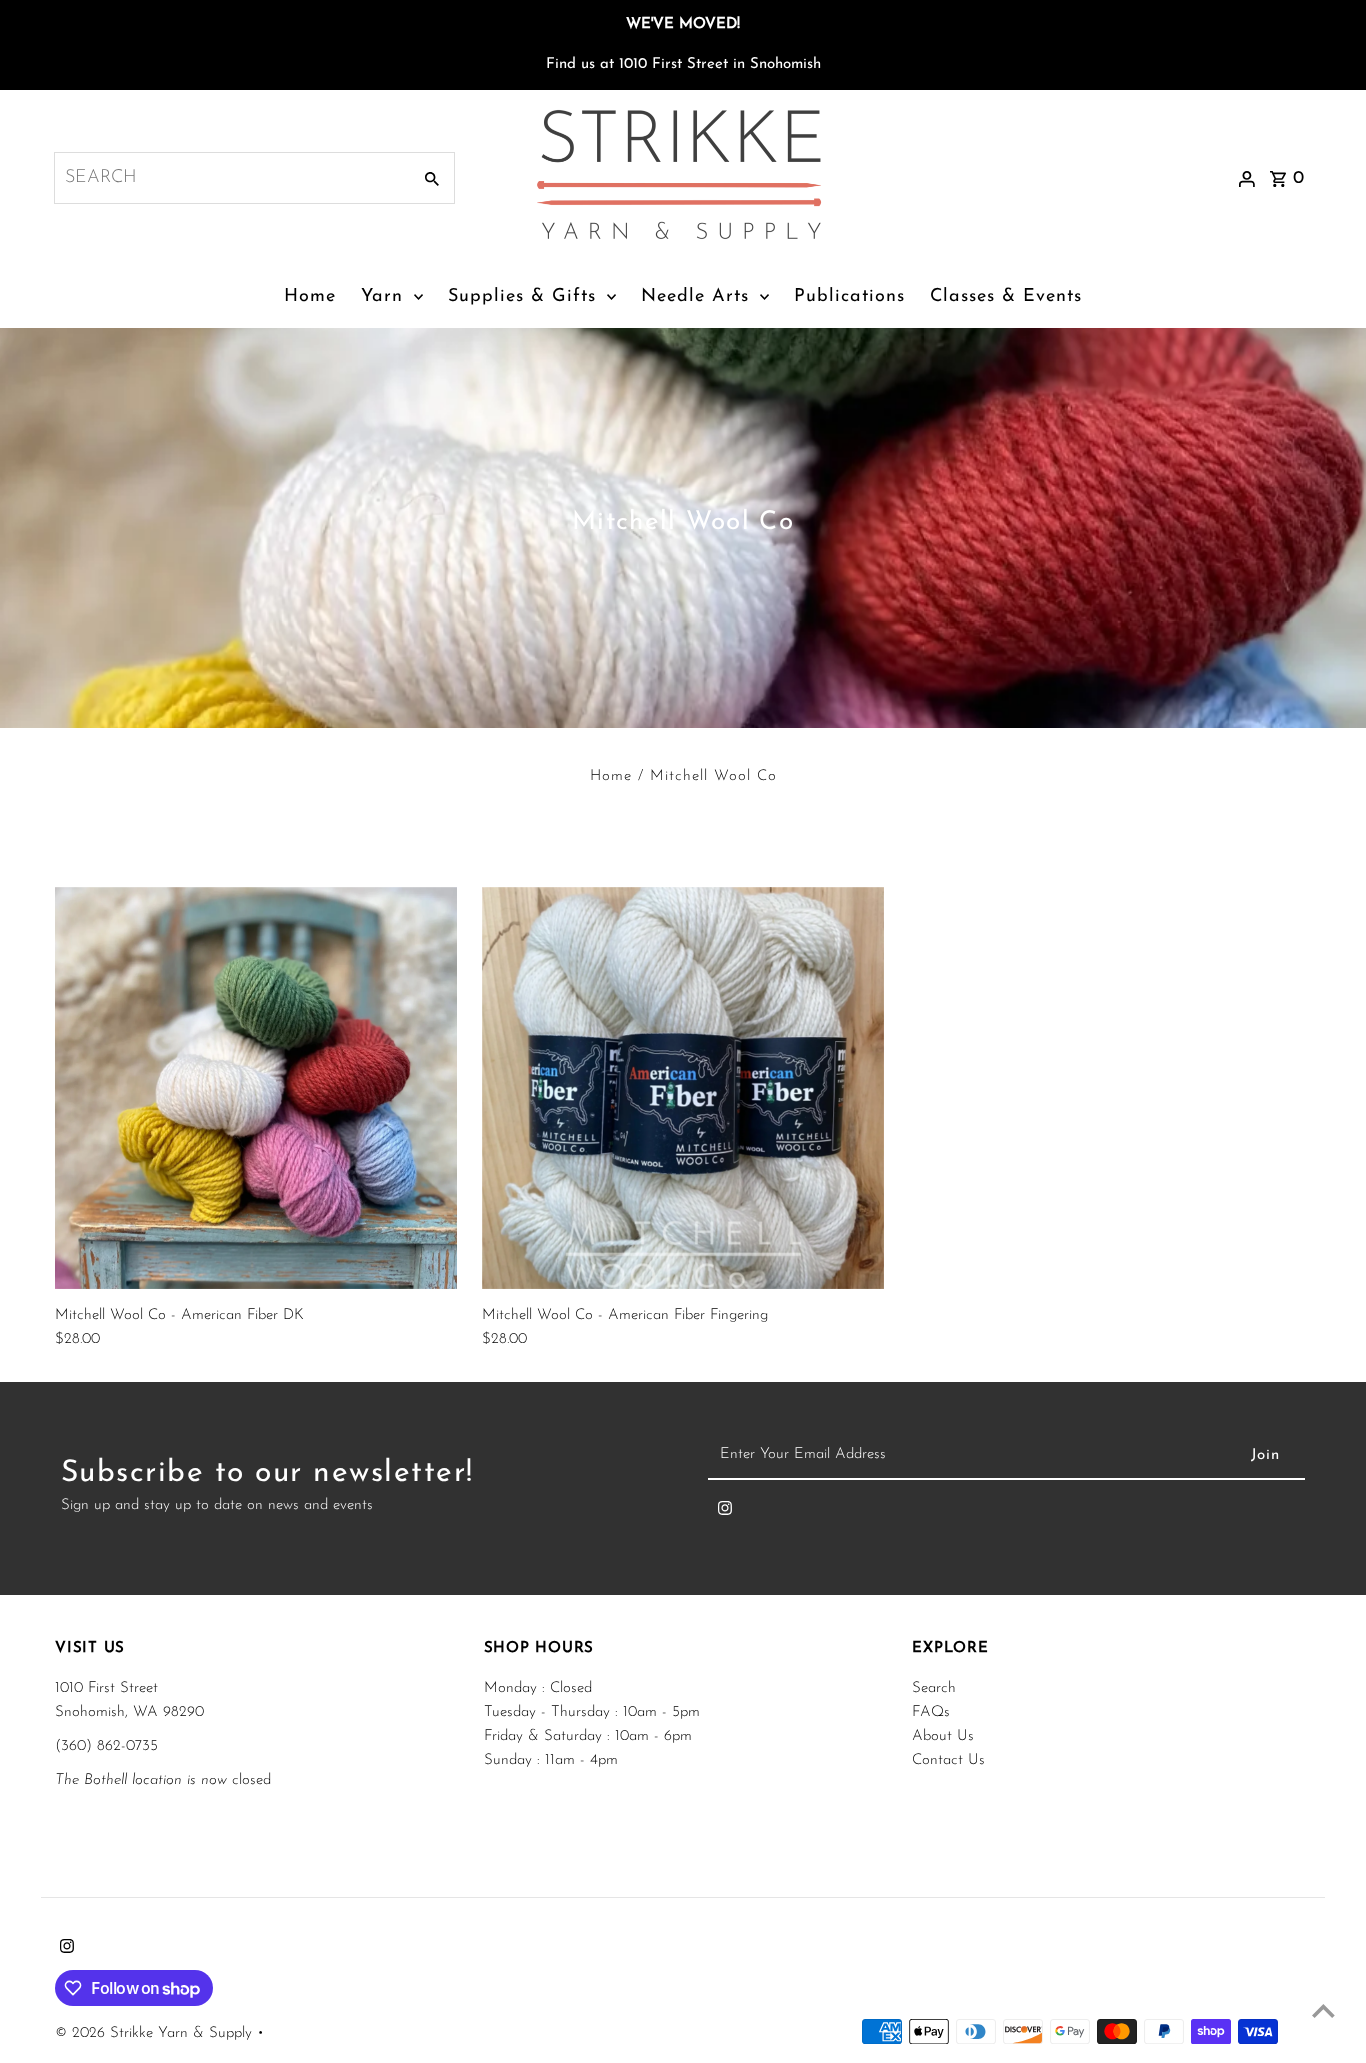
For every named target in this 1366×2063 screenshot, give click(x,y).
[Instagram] (725, 1513)
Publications (849, 297)
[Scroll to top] (1323, 2010)
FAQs (931, 1712)
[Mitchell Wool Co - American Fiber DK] (256, 1088)
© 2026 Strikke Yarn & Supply (156, 2033)
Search (934, 1688)
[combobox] (230, 178)
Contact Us (948, 1760)
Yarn (382, 297)
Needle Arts (695, 297)
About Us (943, 1736)
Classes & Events (1006, 297)
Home (310, 297)
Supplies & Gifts (522, 297)
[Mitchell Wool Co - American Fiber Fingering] (683, 1088)
